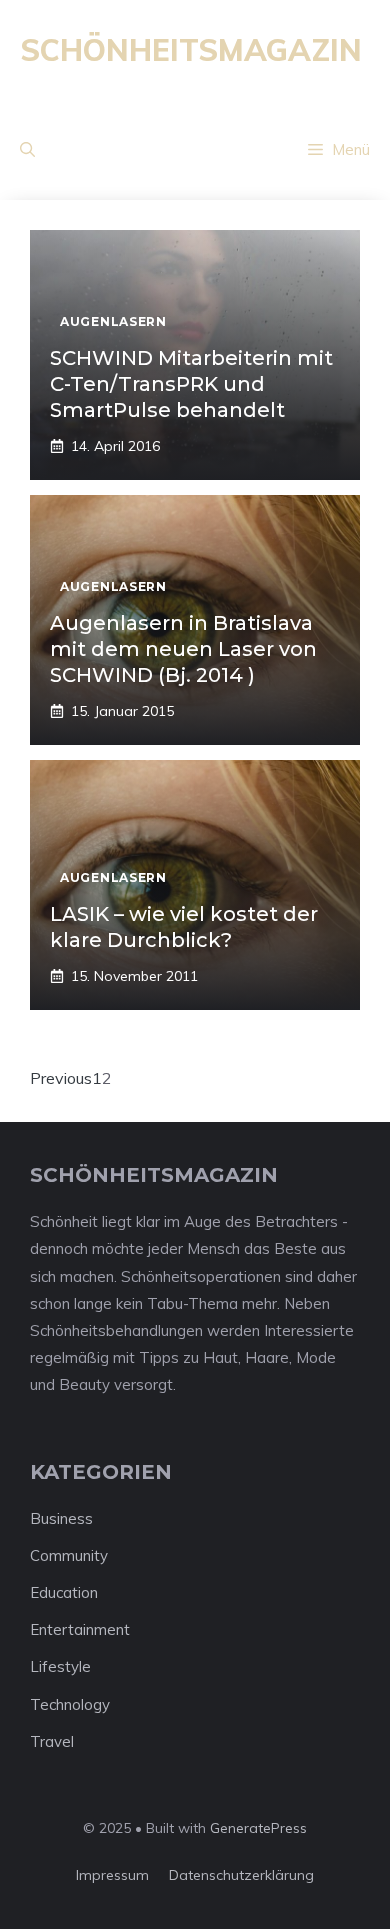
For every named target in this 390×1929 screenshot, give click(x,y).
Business (61, 1518)
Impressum (112, 1875)
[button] (27, 150)
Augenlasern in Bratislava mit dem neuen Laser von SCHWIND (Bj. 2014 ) (183, 649)
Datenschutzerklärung (241, 1875)
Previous (61, 1078)
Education (64, 1592)
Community (69, 1555)
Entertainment (80, 1629)
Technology (70, 1704)
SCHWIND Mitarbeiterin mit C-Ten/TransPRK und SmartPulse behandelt (191, 384)
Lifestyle (60, 1666)
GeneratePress (258, 1828)
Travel (52, 1741)
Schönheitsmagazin (191, 50)
